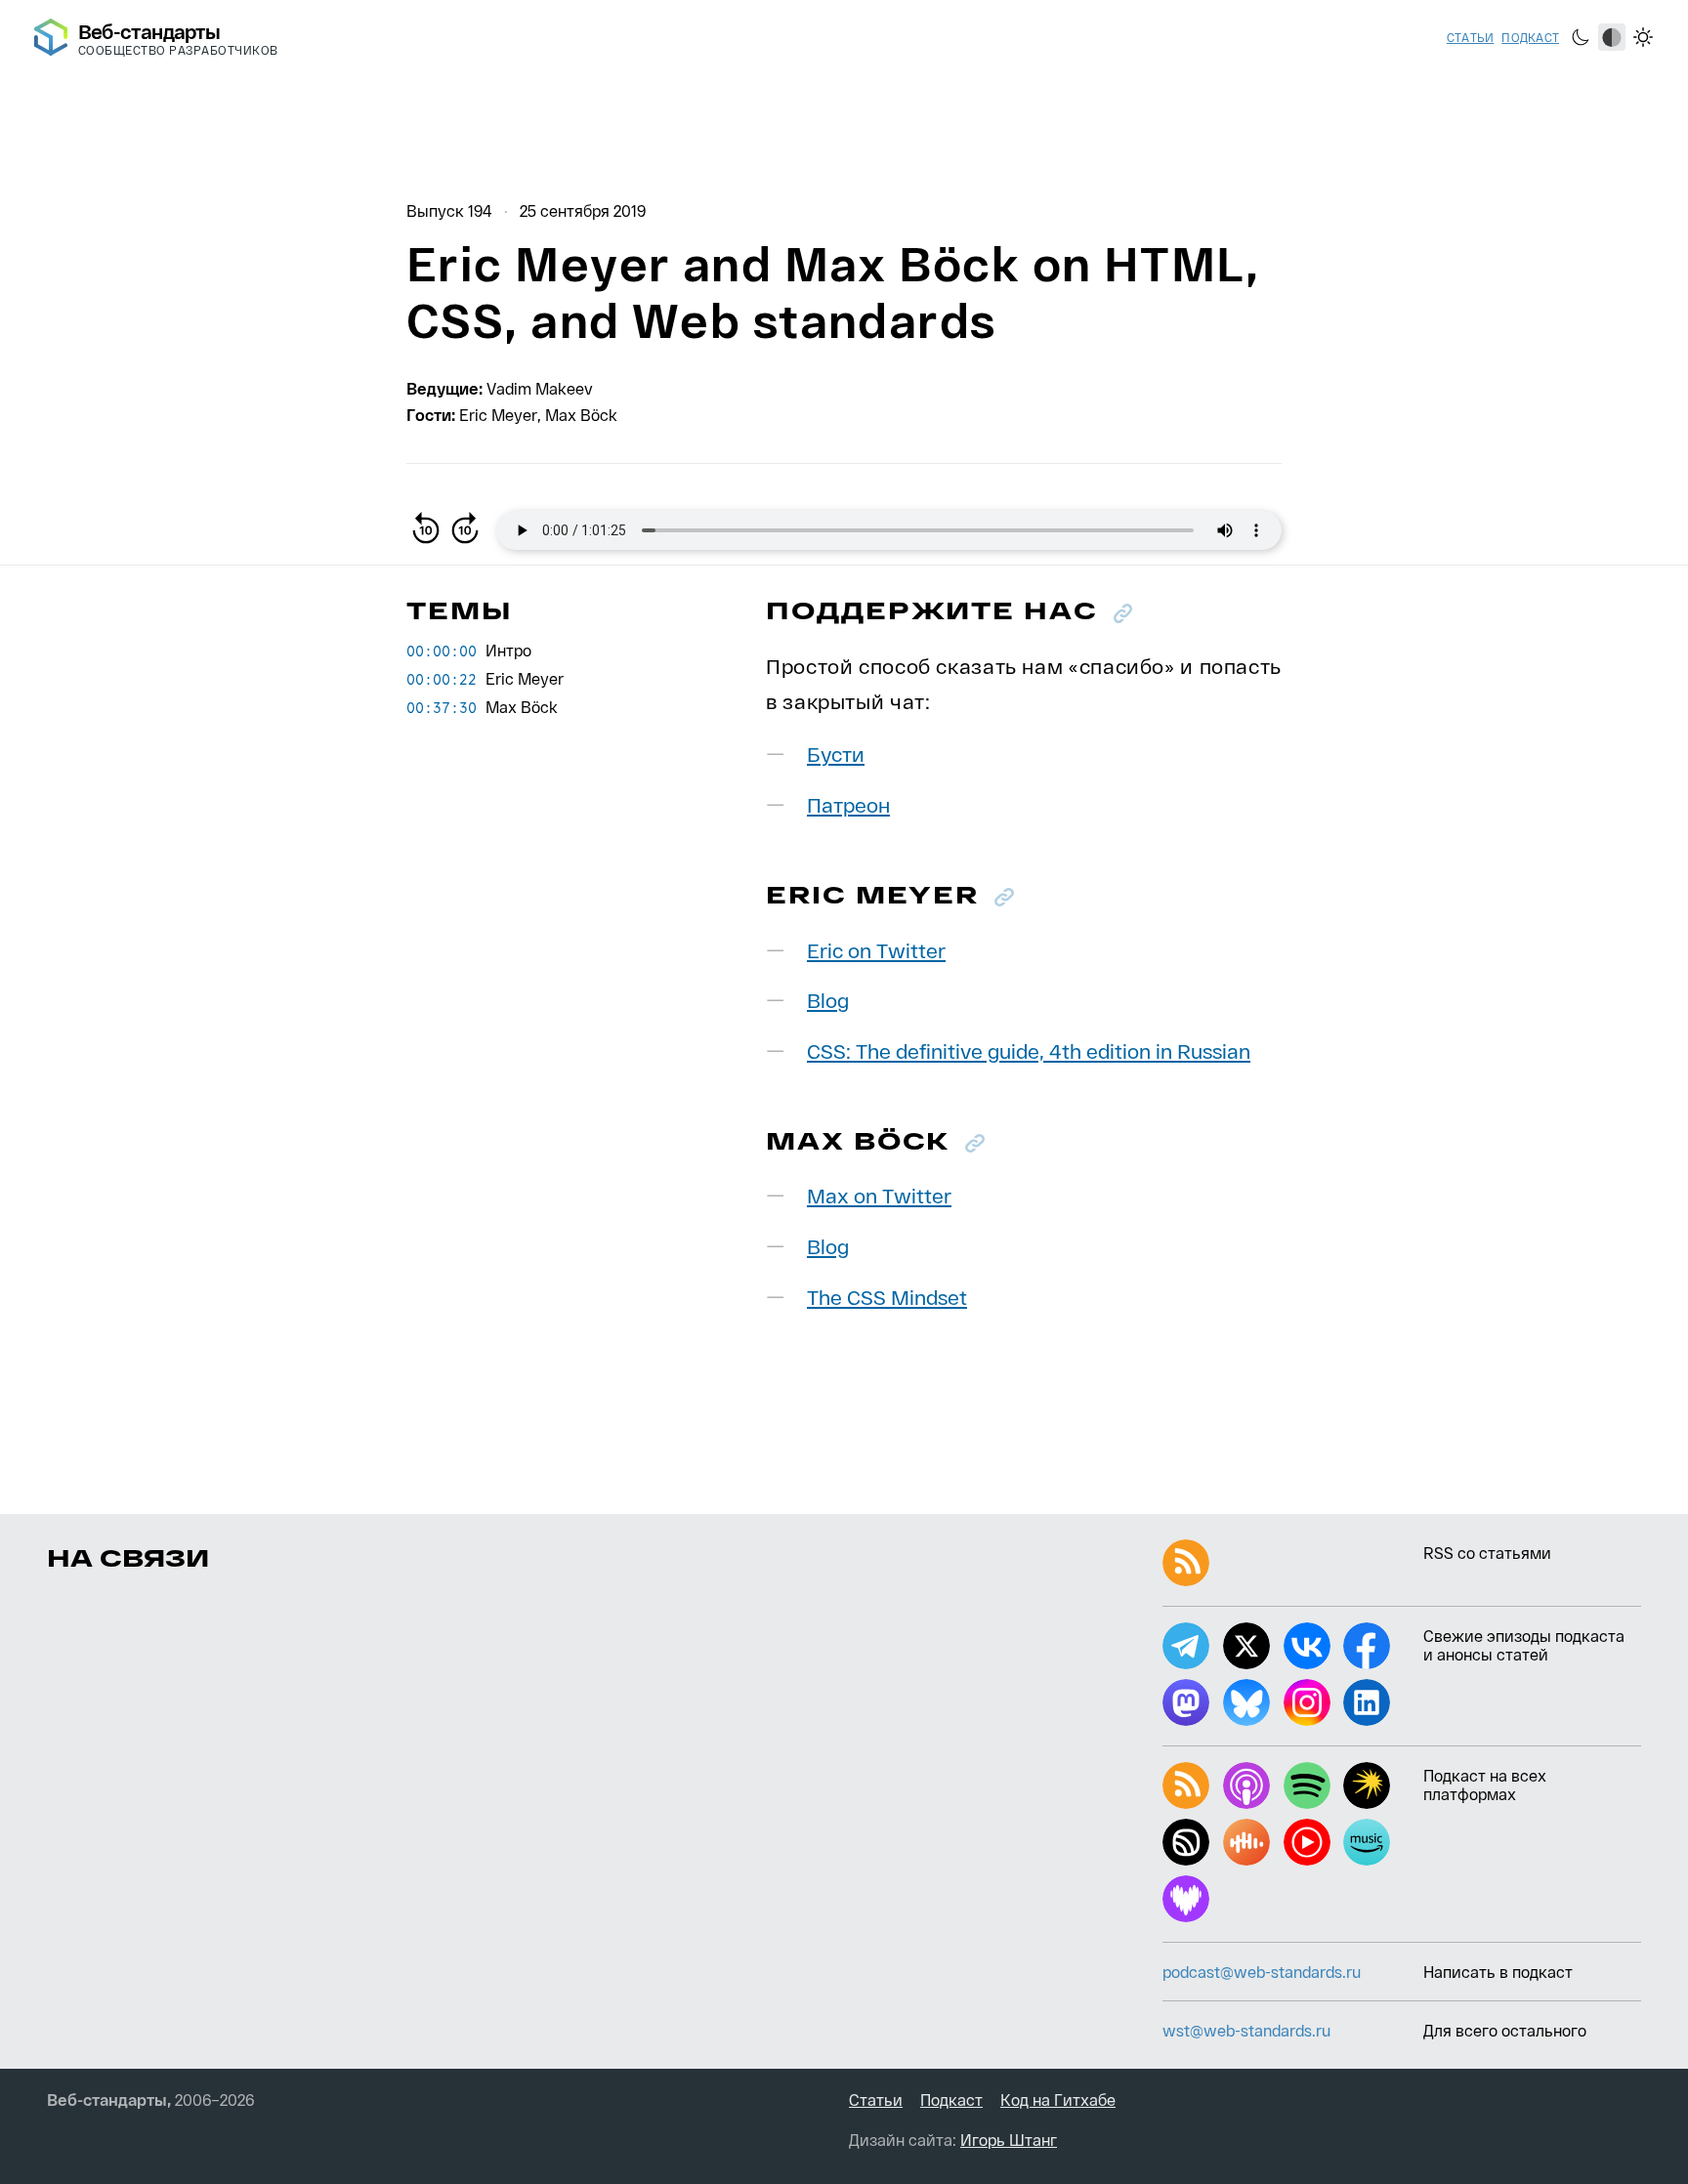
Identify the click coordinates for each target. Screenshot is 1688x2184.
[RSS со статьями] (1186, 1563)
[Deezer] (1186, 1899)
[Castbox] (1246, 1842)
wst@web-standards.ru (1246, 2030)
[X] (1246, 1646)
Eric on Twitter (876, 950)
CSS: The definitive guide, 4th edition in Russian (1029, 1050)
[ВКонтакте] (1307, 1646)
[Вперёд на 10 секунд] (465, 530)
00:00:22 (442, 679)
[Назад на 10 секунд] (426, 530)
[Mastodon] (1186, 1702)
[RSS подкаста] (1186, 1785)
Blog (828, 1000)
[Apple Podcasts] (1246, 1785)
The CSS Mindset (887, 1297)
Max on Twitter (879, 1195)
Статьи (1470, 37)
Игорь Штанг (1009, 2140)
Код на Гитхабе (1058, 2100)
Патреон (848, 804)
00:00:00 (442, 651)
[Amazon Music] (1367, 1842)
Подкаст (1530, 37)
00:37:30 (442, 707)
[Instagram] (1307, 1702)
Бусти (836, 754)
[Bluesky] (1246, 1702)
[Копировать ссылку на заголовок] (1123, 613)
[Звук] (1186, 1842)
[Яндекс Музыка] (1367, 1785)
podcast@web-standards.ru (1262, 1972)
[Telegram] (1186, 1646)
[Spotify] (1307, 1785)
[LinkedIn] (1367, 1702)
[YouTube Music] (1307, 1842)
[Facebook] (1367, 1646)
